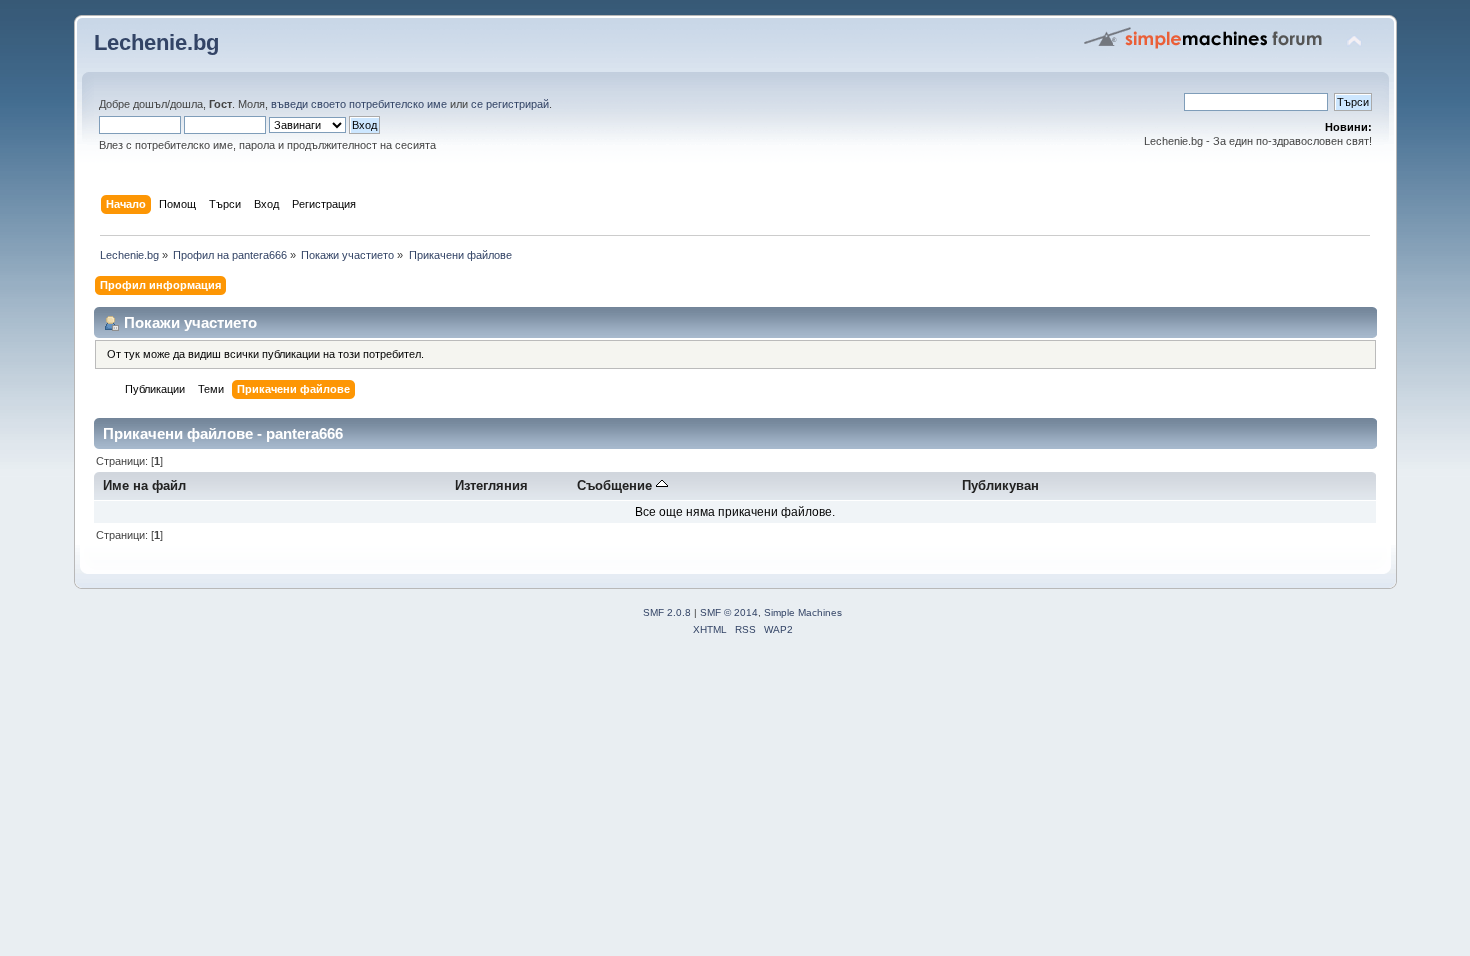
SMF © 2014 (729, 612)
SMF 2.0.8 (667, 612)
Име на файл (144, 485)
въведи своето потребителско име (359, 104)
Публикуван (1000, 485)
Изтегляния (491, 485)
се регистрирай (510, 104)
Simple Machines (803, 612)
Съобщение (616, 485)
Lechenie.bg (156, 42)
